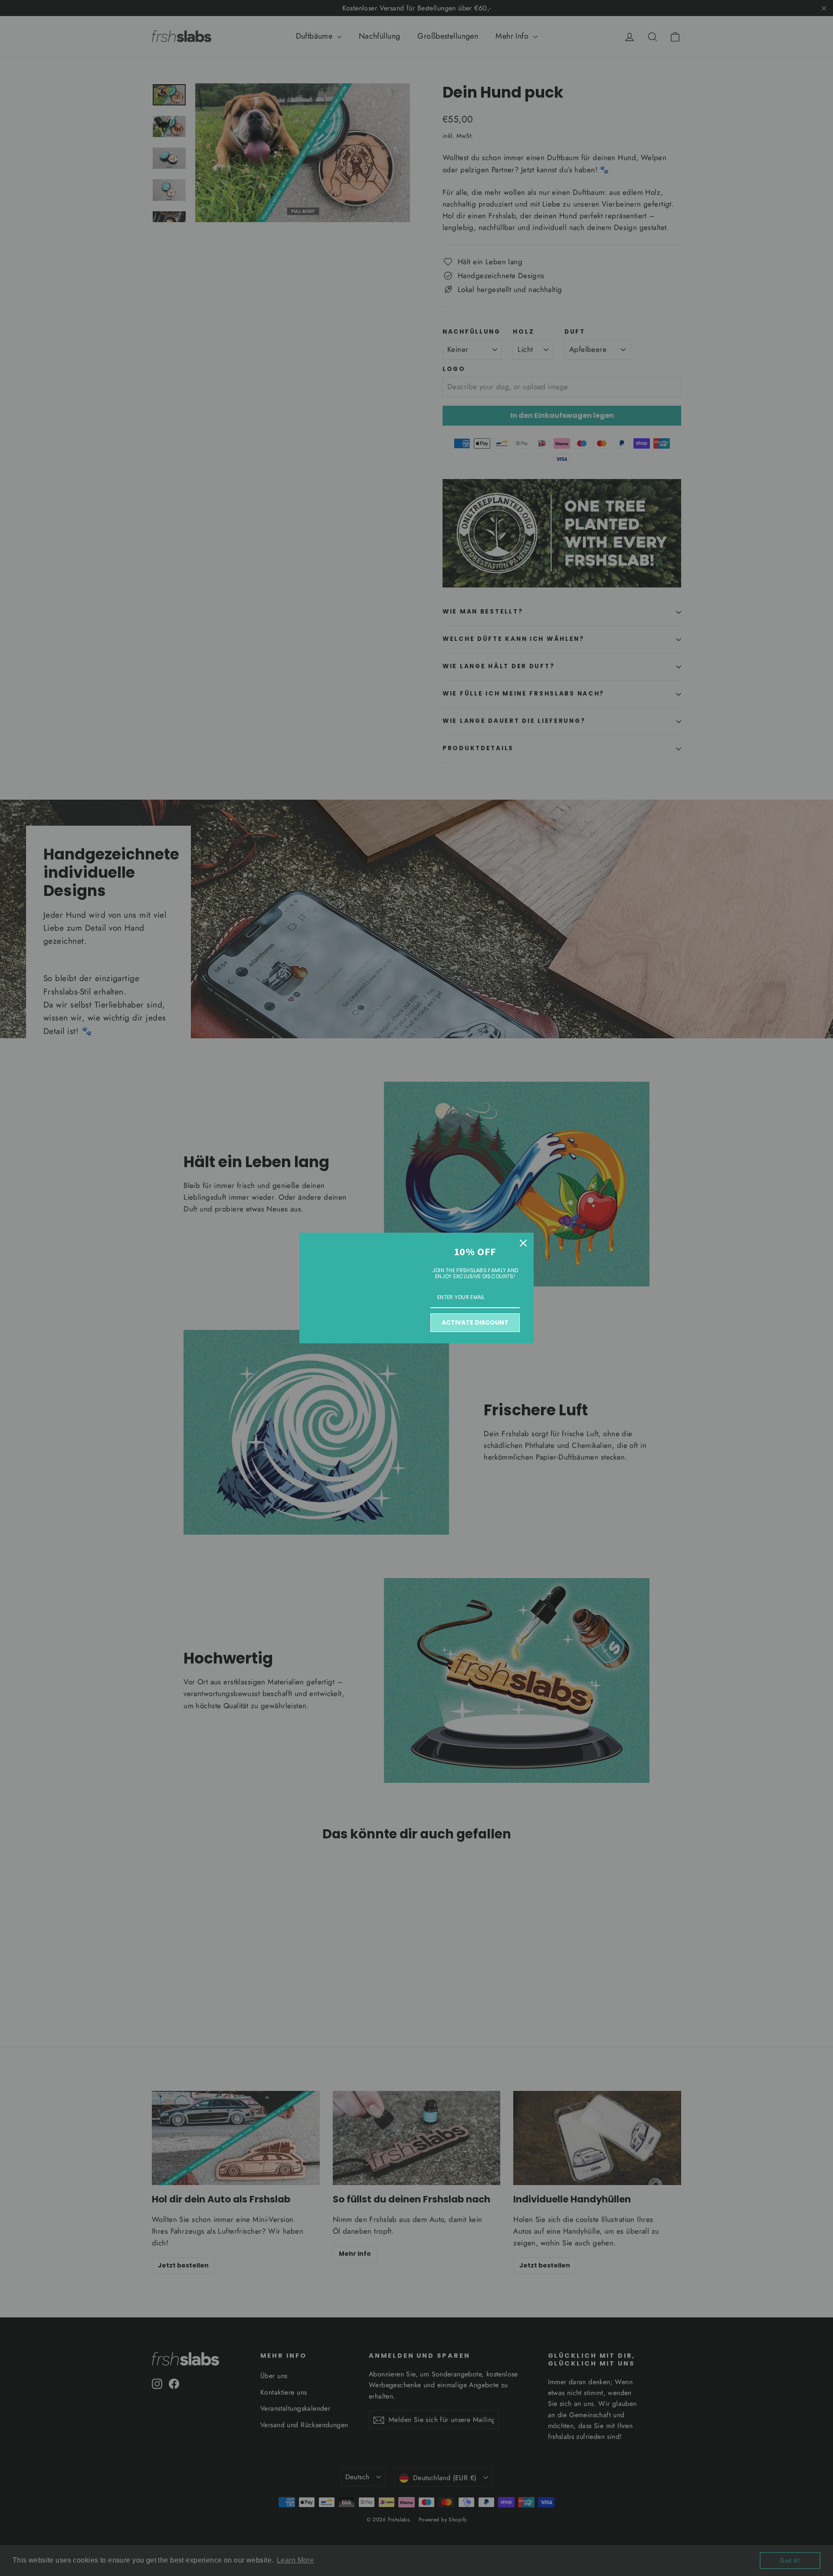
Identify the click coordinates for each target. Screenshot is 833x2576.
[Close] (523, 1243)
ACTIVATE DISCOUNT (475, 1322)
